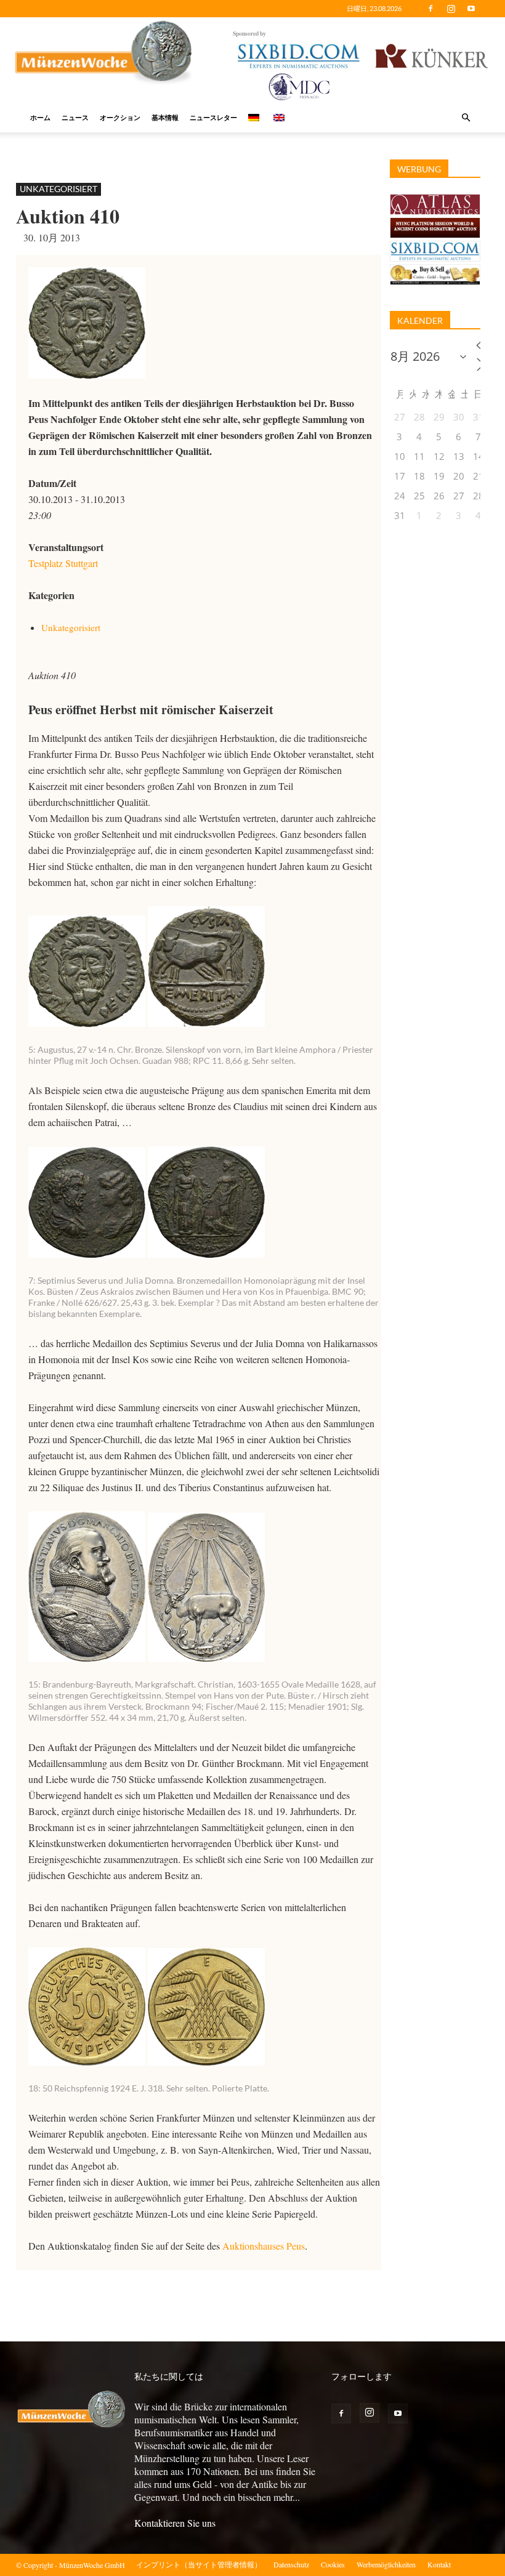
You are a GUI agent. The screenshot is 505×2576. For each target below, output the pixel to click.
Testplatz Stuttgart (63, 563)
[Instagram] (451, 9)
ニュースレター (213, 117)
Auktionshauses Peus (264, 2246)
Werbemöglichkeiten (386, 2564)
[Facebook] (430, 9)
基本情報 (165, 117)
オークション (120, 117)
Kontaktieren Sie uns (175, 2523)
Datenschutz (291, 2564)
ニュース (75, 117)
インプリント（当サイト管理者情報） (199, 2564)
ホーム (40, 117)
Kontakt (439, 2564)
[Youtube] (471, 9)
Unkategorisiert (59, 189)
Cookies (333, 2564)
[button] (466, 118)
